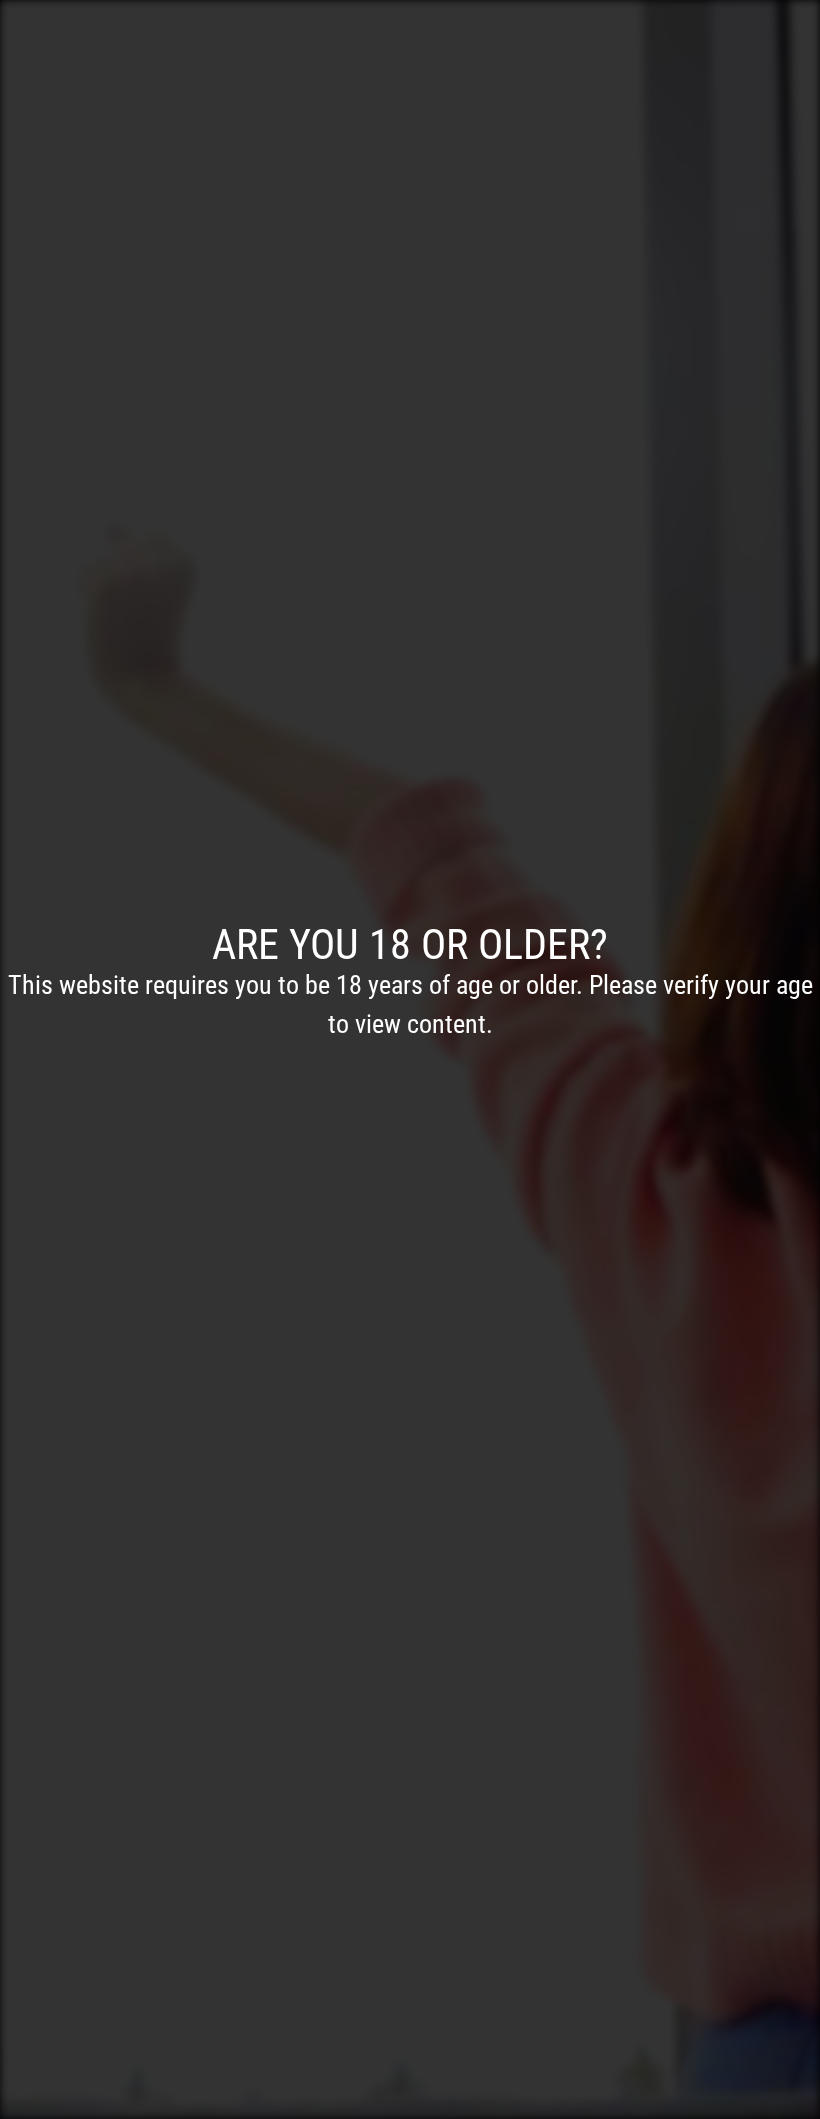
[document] (410, 1059)
